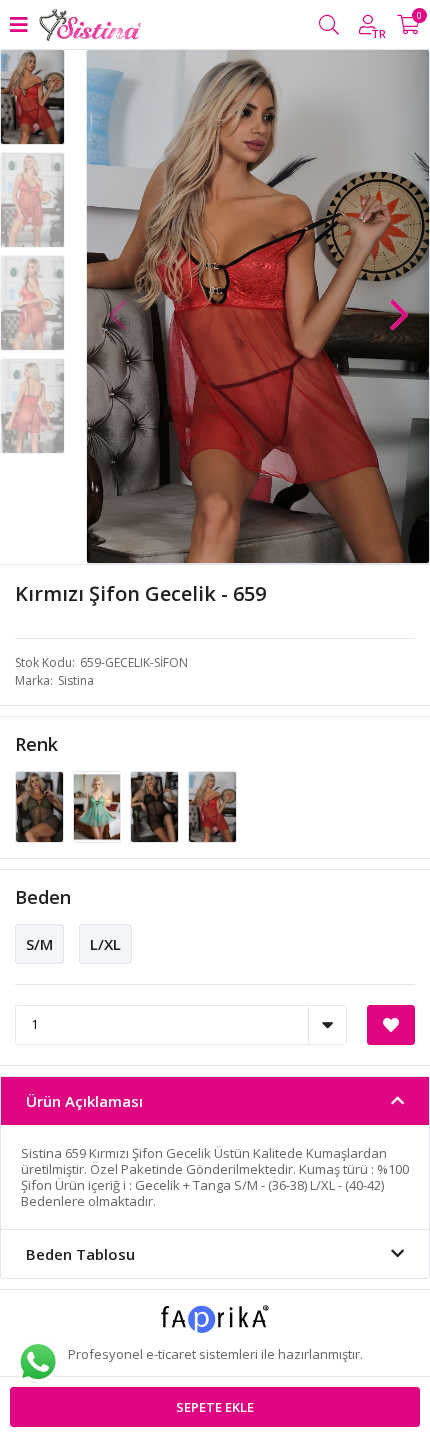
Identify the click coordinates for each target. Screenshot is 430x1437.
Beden (43, 897)
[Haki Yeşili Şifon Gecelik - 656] (41, 805)
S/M (39, 944)
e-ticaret (171, 1354)
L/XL (105, 944)
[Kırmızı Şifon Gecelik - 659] (212, 805)
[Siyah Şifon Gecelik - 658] (156, 805)
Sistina (76, 680)
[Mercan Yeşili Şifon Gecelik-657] (99, 805)
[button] (399, 305)
